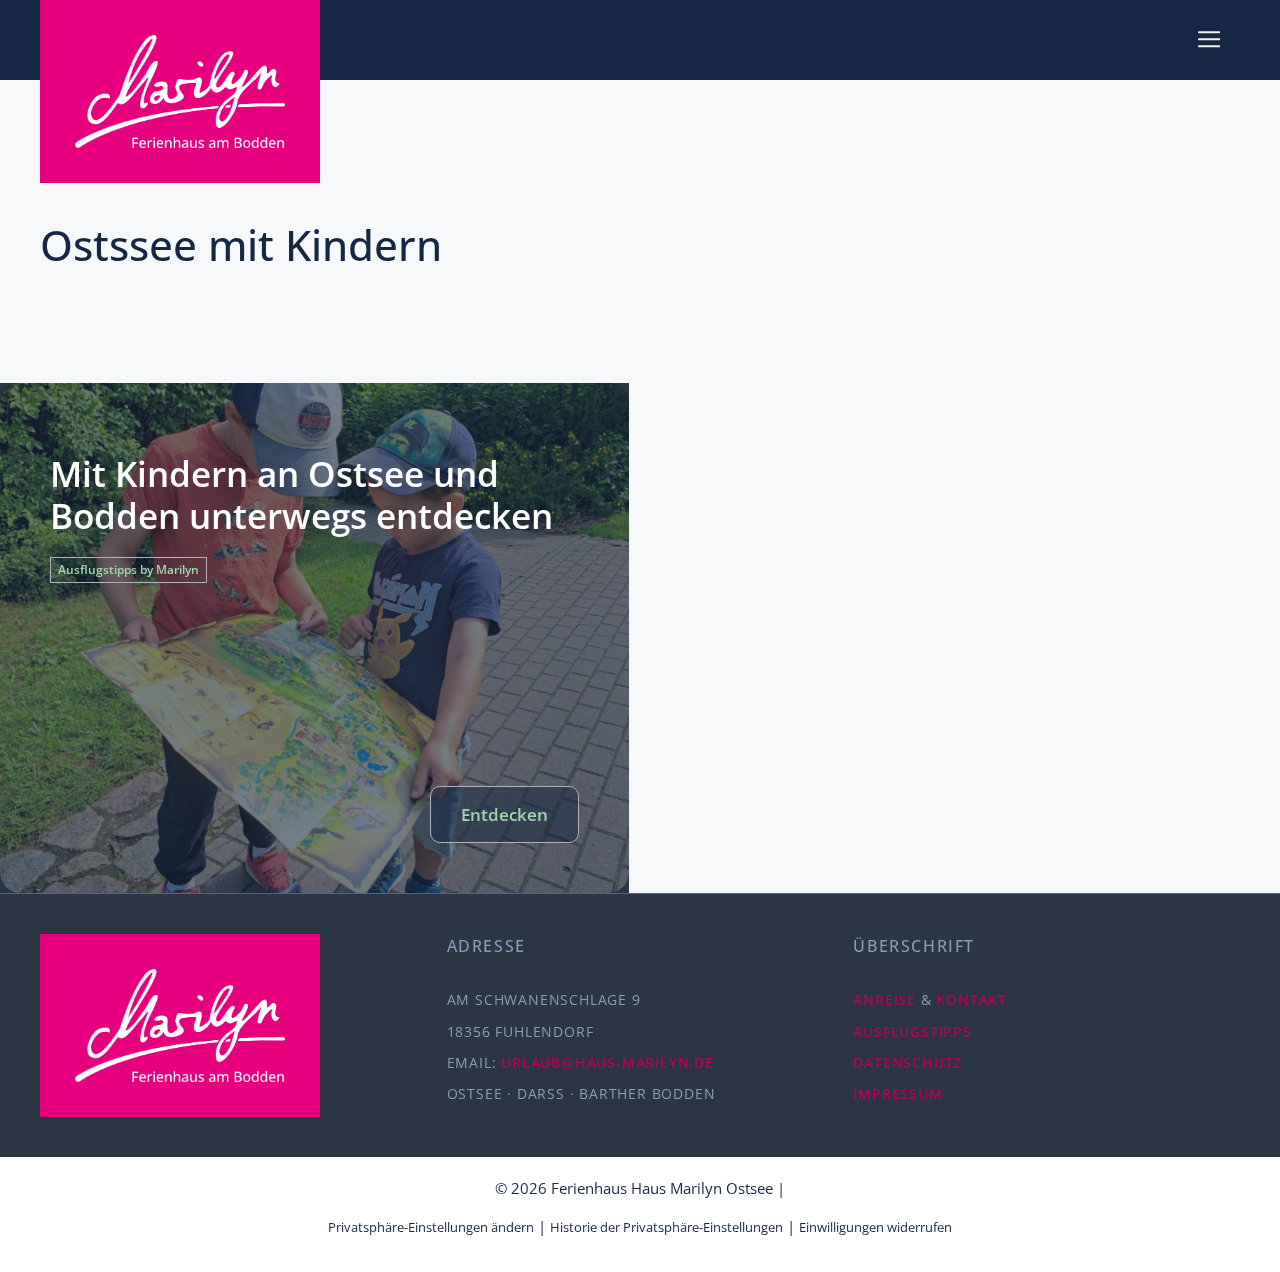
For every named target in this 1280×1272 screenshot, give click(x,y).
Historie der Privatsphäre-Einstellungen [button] (666, 1227)
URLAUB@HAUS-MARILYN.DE (607, 1062)
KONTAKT (971, 999)
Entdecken (504, 814)
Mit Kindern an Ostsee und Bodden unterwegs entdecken (301, 494)
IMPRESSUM (897, 1093)
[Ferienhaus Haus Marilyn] (180, 91)
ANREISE (884, 999)
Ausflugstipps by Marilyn (128, 569)
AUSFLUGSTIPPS (912, 1031)
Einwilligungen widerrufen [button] (875, 1227)
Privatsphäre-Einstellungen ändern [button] (431, 1227)
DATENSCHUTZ (907, 1062)
